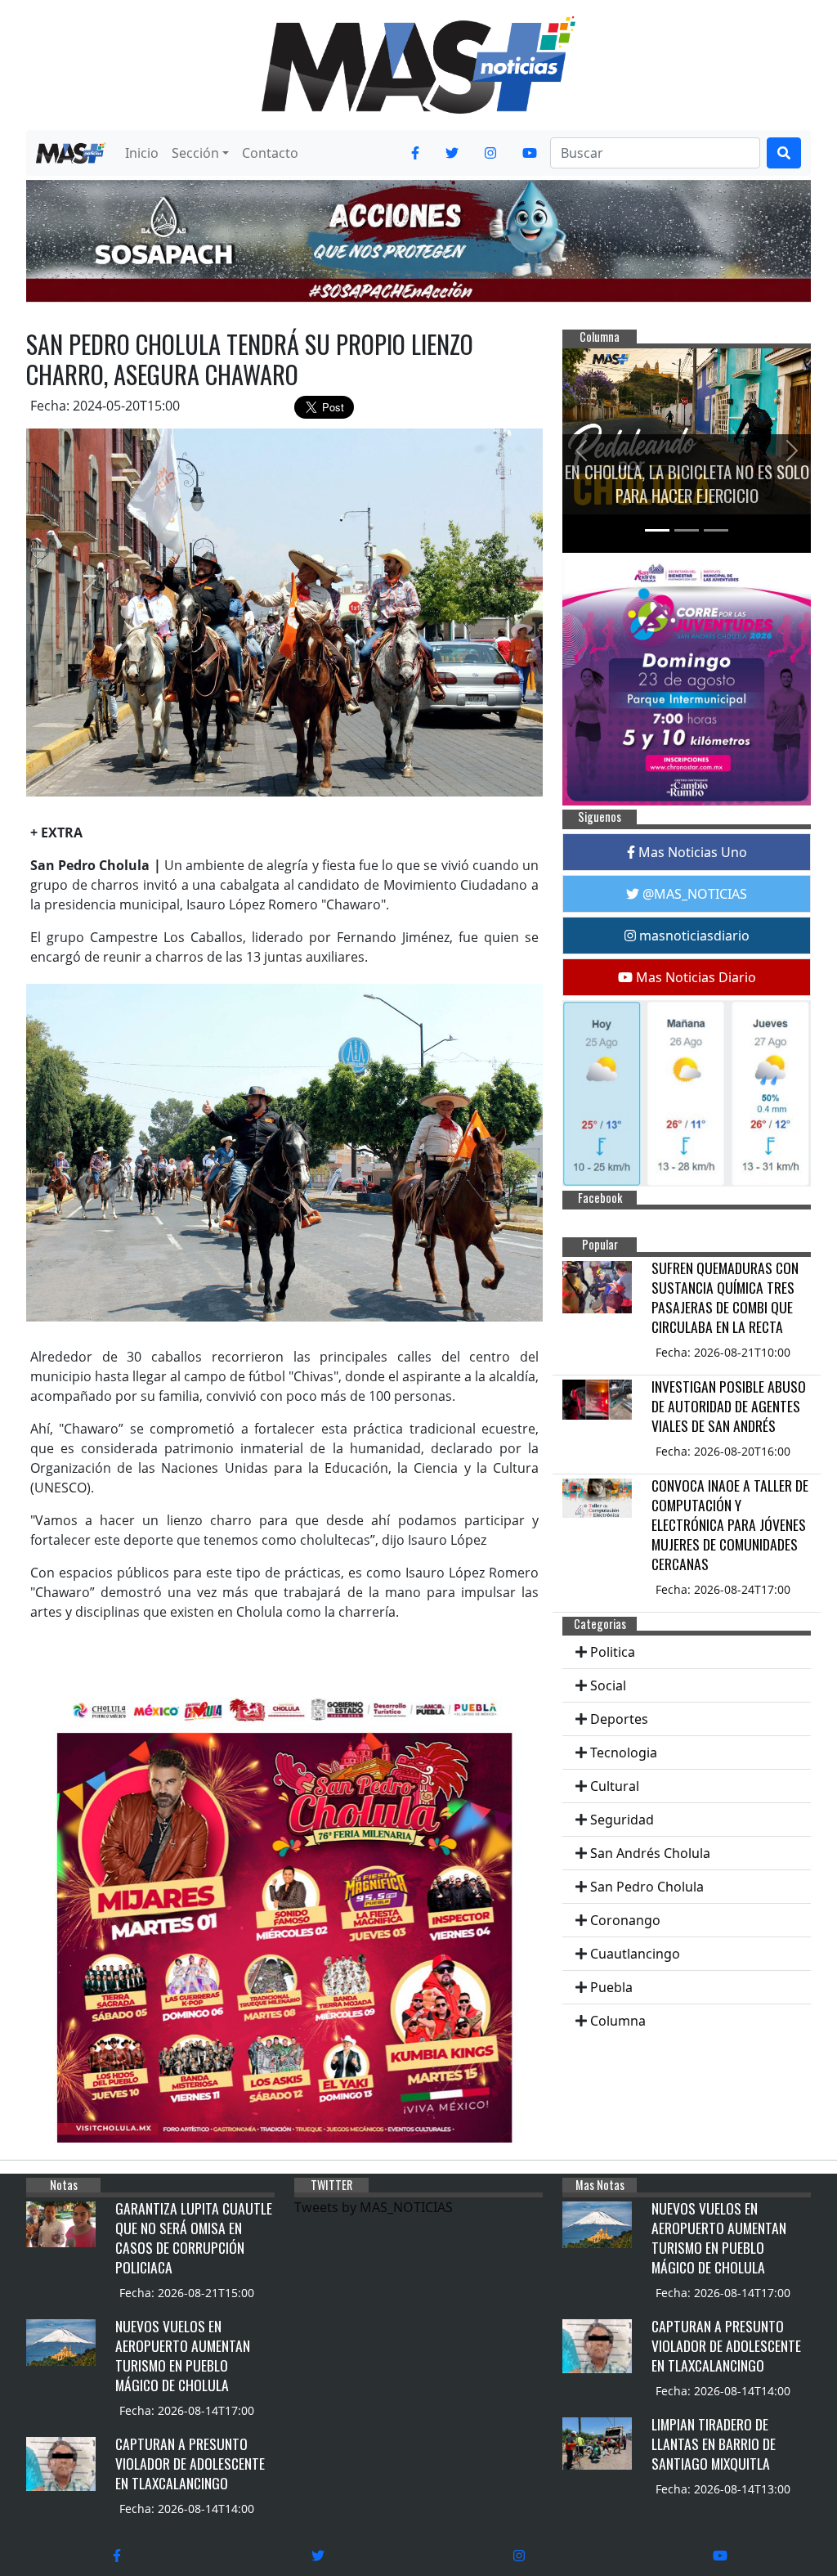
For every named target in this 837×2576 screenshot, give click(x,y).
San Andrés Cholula (650, 1853)
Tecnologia (624, 1752)
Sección (195, 153)
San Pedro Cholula (647, 1887)
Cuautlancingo (635, 1954)
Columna (618, 2021)
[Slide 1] (657, 530)
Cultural (615, 1786)
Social (608, 1685)
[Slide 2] (687, 530)
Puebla (611, 1987)
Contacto (270, 153)
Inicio (142, 153)
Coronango (625, 1920)
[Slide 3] (716, 530)
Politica (613, 1652)
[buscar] (784, 153)
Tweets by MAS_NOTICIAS (374, 2207)
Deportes (619, 1719)
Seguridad (622, 1820)
